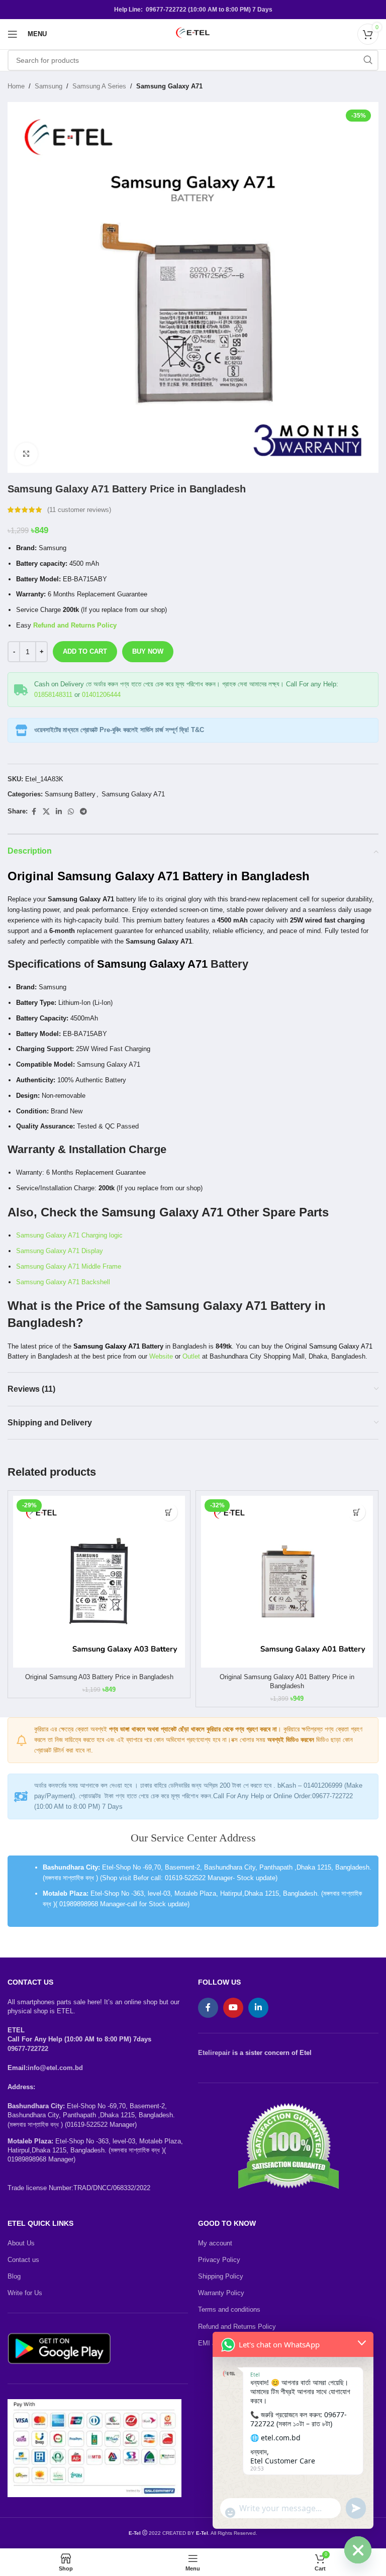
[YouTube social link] (233, 2008)
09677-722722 (28, 2049)
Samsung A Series (99, 86)
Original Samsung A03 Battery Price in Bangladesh (99, 1677)
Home (16, 86)
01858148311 (53, 695)
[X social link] (46, 812)
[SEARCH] (368, 60)
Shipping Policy (221, 2276)
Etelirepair (214, 2053)
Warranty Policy (221, 2293)
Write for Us (25, 2293)
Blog (14, 2276)
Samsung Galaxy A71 (169, 86)
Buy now (148, 651)
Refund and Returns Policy (74, 625)
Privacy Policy (219, 2260)
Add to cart (85, 651)
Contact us (23, 2260)
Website (160, 1356)
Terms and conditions (229, 2309)
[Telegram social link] (83, 812)
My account (215, 2243)
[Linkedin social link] (59, 812)
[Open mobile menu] (13, 34)
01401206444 (101, 695)
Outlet (191, 1356)
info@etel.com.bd (55, 2068)
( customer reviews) (79, 510)
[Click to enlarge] (26, 454)
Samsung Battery (70, 794)
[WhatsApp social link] (71, 812)
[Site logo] (193, 33)
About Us (21, 2243)
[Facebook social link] (34, 812)
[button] (169, 1512)
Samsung (49, 86)
